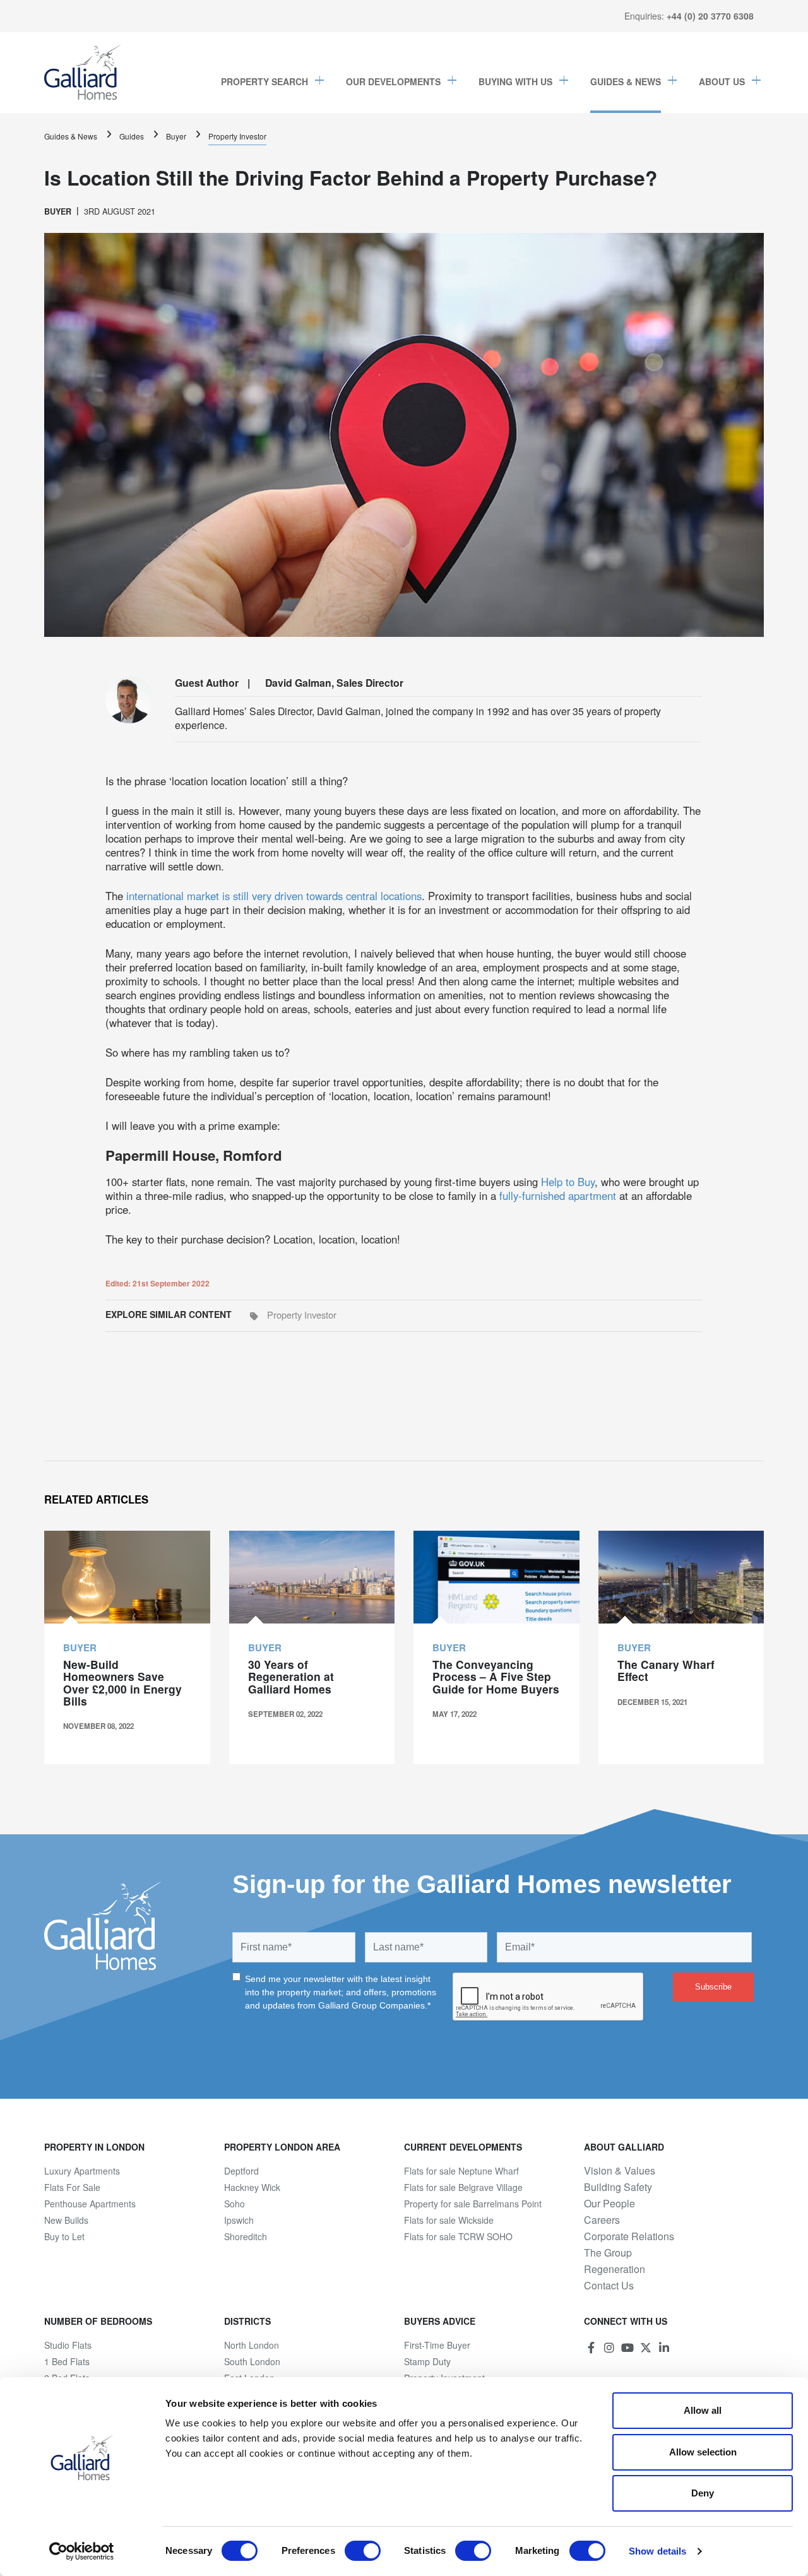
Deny (703, 2493)
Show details (657, 2551)
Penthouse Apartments (90, 2204)
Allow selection (703, 2452)
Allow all (703, 2410)
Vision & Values (620, 2171)
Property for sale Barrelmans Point (473, 2204)
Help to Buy (568, 1182)
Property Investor (237, 136)
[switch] (363, 2551)
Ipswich (239, 2220)
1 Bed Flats (67, 2361)
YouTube (627, 2347)
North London (252, 2345)
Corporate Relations (629, 2236)
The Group (608, 2253)
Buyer (176, 136)
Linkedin (664, 2347)
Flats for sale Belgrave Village (463, 2187)
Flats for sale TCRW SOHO (458, 2236)
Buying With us (515, 81)
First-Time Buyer (437, 2345)
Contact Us (609, 2286)
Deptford (241, 2171)
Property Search (264, 81)
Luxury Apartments (82, 2171)
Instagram (609, 2347)
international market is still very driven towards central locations (274, 896)
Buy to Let (64, 2236)
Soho (235, 2204)
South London (252, 2361)
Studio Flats (68, 2345)
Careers (602, 2220)
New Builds (66, 2220)
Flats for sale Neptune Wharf (461, 2171)
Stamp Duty (427, 2361)
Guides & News (626, 81)
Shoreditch (246, 2236)
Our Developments (393, 81)
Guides (132, 136)
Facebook (591, 2347)
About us (722, 81)
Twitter (646, 2347)
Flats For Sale (72, 2187)
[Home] (83, 73)
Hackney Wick (252, 2187)
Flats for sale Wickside (449, 2220)
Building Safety (618, 2187)
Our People (609, 2204)
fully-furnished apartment (558, 1196)
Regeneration (615, 2269)
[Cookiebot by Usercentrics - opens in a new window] (82, 2551)
